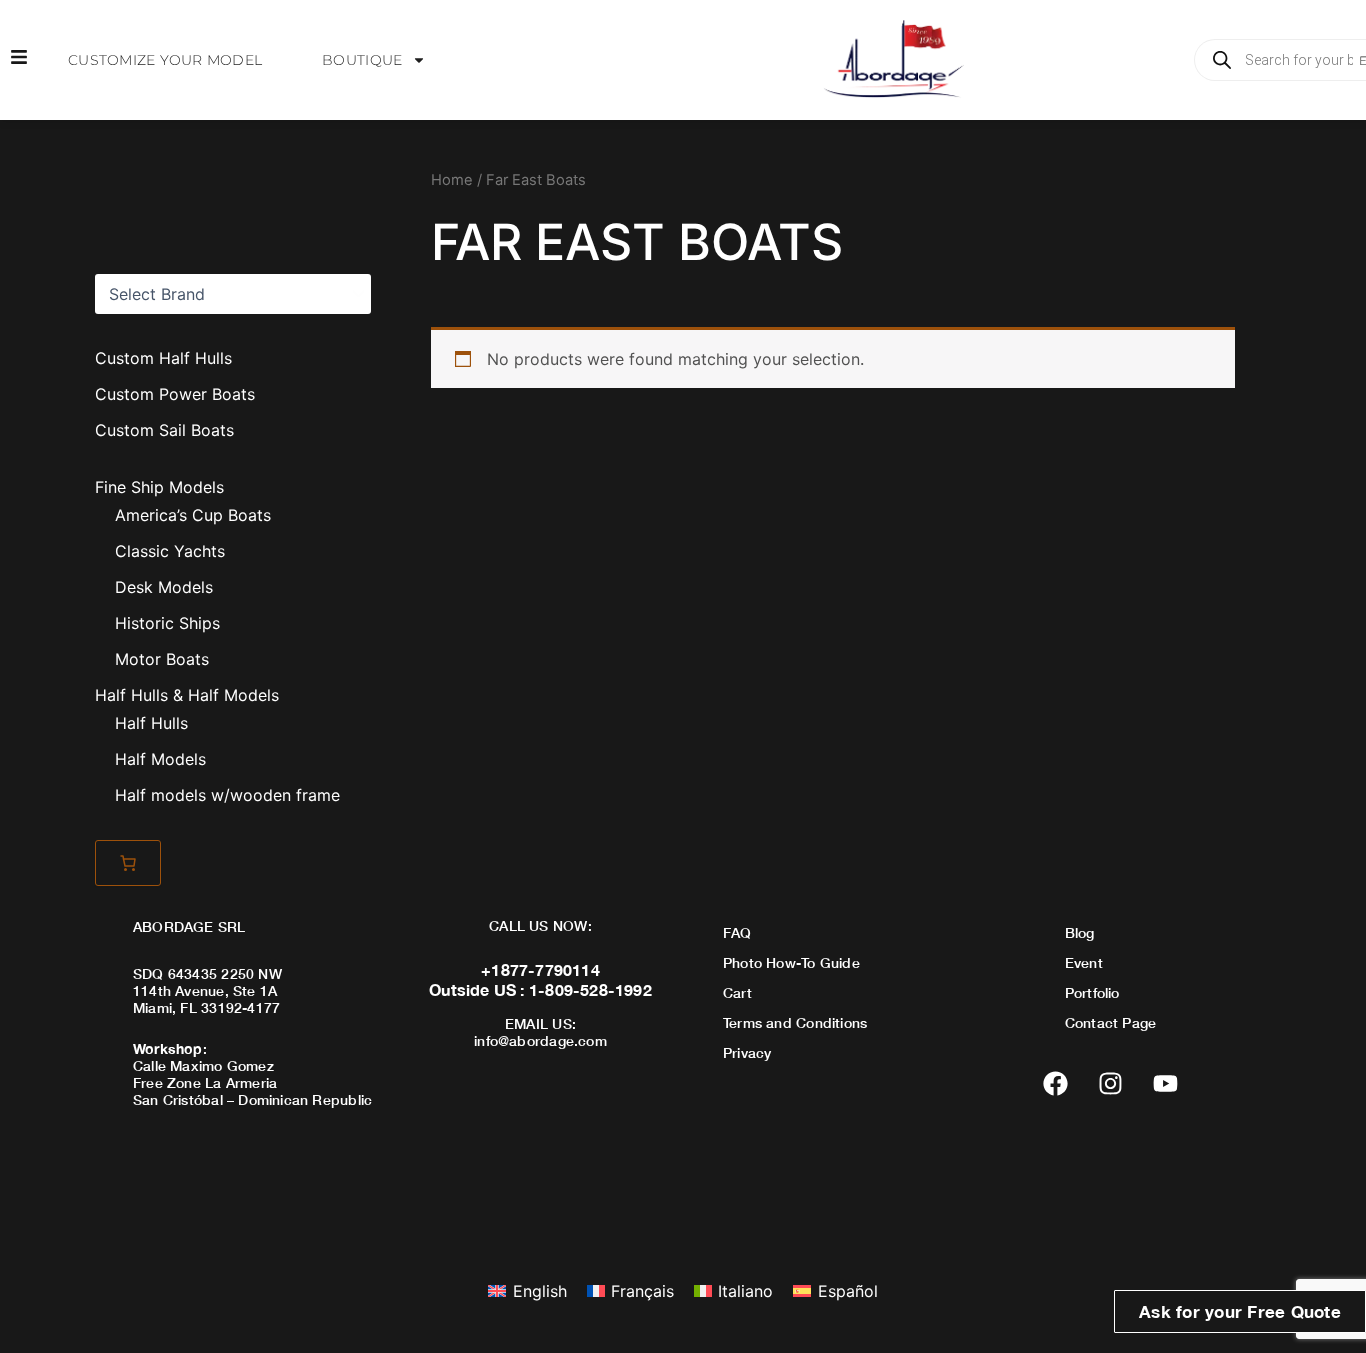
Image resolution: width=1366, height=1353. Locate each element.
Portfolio (1092, 992)
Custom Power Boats (175, 394)
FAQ (737, 932)
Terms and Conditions (795, 1022)
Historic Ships (167, 623)
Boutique (362, 60)
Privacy (747, 1052)
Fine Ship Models (159, 487)
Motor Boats (162, 659)
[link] (128, 863)
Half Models (160, 759)
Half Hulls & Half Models (187, 695)
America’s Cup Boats (193, 515)
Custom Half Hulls (163, 358)
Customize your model (165, 60)
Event (1084, 962)
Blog (1080, 932)
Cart (737, 992)
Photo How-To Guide (791, 962)
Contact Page (1111, 1022)
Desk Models (164, 587)
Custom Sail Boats (164, 430)
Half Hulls (151, 723)
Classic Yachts (170, 551)
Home (452, 180)
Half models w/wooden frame (227, 795)
